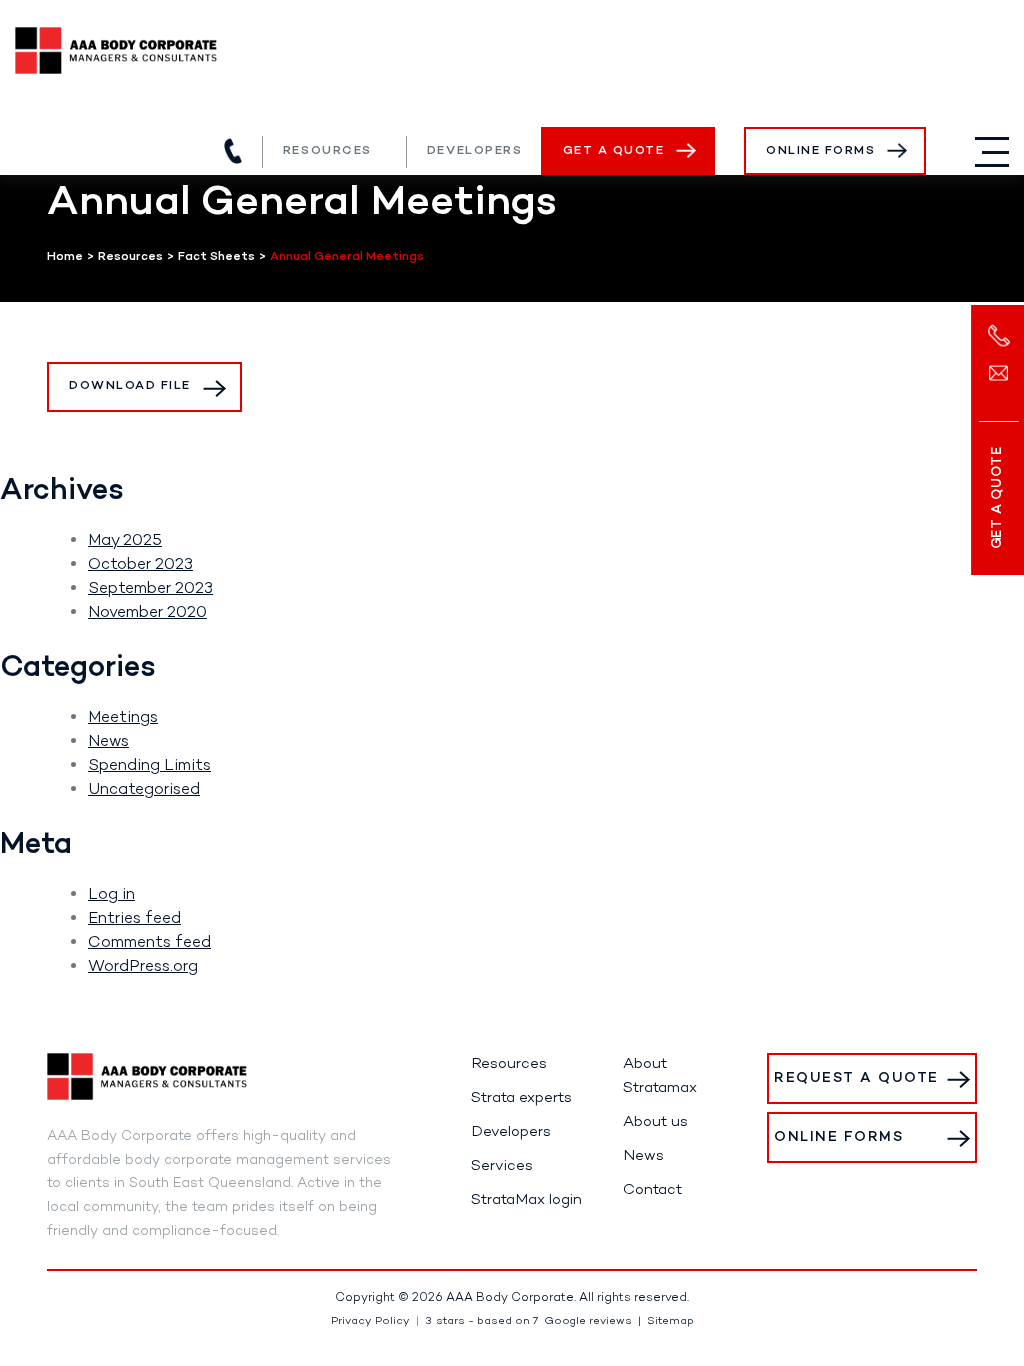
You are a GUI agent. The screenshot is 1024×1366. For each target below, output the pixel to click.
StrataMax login (526, 1200)
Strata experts (521, 1098)
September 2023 (150, 589)
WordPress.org (143, 967)
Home (65, 257)
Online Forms (820, 151)
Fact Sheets (216, 257)
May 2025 (125, 541)
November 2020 (147, 613)
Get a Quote (614, 151)
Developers (475, 151)
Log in (111, 895)
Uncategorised (144, 790)
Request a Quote (856, 1078)
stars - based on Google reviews (528, 1321)
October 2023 (140, 565)
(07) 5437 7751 (233, 151)
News (108, 742)
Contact (652, 1190)
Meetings (123, 718)
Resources (327, 151)
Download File (130, 386)
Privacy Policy (370, 1321)
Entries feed (134, 919)
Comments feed (149, 943)
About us (655, 1122)
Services (502, 1166)
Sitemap (670, 1321)
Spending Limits (149, 766)
